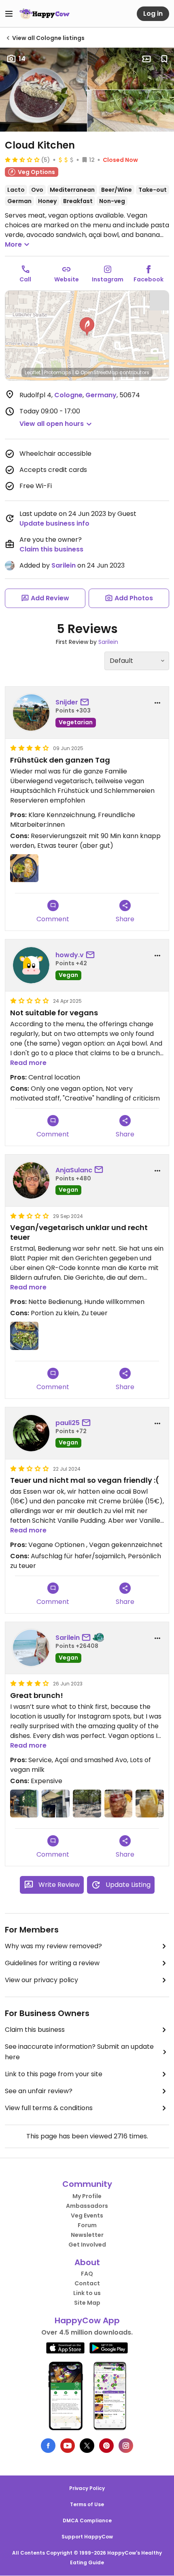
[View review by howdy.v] (31, 965)
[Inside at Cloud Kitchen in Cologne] (24, 1804)
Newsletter (87, 2235)
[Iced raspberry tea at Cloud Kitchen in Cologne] (119, 1804)
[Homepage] (45, 14)
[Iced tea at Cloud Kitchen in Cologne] (150, 1804)
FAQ (87, 2274)
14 (22, 59)
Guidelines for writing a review (52, 1963)
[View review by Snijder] (31, 713)
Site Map (87, 2303)
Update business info (54, 523)
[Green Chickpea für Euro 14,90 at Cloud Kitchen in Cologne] (24, 1336)
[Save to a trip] (146, 59)
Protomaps (58, 372)
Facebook (149, 279)
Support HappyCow (87, 2537)
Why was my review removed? (53, 1946)
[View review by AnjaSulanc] (31, 1180)
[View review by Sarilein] (31, 1648)
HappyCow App (87, 2320)
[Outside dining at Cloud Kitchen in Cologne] (87, 1804)
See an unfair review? (39, 2091)
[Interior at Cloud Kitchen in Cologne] (56, 1804)
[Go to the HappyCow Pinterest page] (106, 2446)
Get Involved (87, 2245)
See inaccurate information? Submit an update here (79, 2052)
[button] (87, 327)
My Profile (87, 2196)
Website (67, 279)
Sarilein (64, 565)
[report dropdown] (157, 703)
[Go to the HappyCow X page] (87, 2446)
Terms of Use (87, 2504)
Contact (87, 2283)
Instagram (108, 279)
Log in (153, 14)
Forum (87, 2225)
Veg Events (87, 2215)
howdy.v (70, 955)
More (13, 244)
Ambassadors (87, 2206)
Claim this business (51, 549)
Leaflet (33, 372)
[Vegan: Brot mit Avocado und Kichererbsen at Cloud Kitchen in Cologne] (24, 868)
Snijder (67, 702)
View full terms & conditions (49, 2108)
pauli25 (68, 1423)
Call (25, 279)
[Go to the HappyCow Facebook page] (48, 2446)
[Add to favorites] (164, 59)
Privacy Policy (87, 2488)
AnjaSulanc (74, 1170)
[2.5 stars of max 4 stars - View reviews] (22, 159)
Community (87, 2184)
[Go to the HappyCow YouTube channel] (68, 2446)
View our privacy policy (41, 1980)
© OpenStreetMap (97, 372)
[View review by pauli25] (31, 1433)
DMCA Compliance (87, 2520)
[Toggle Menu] (9, 14)
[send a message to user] (86, 702)
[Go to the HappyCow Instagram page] (126, 2446)
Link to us (87, 2293)
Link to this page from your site (54, 2074)
